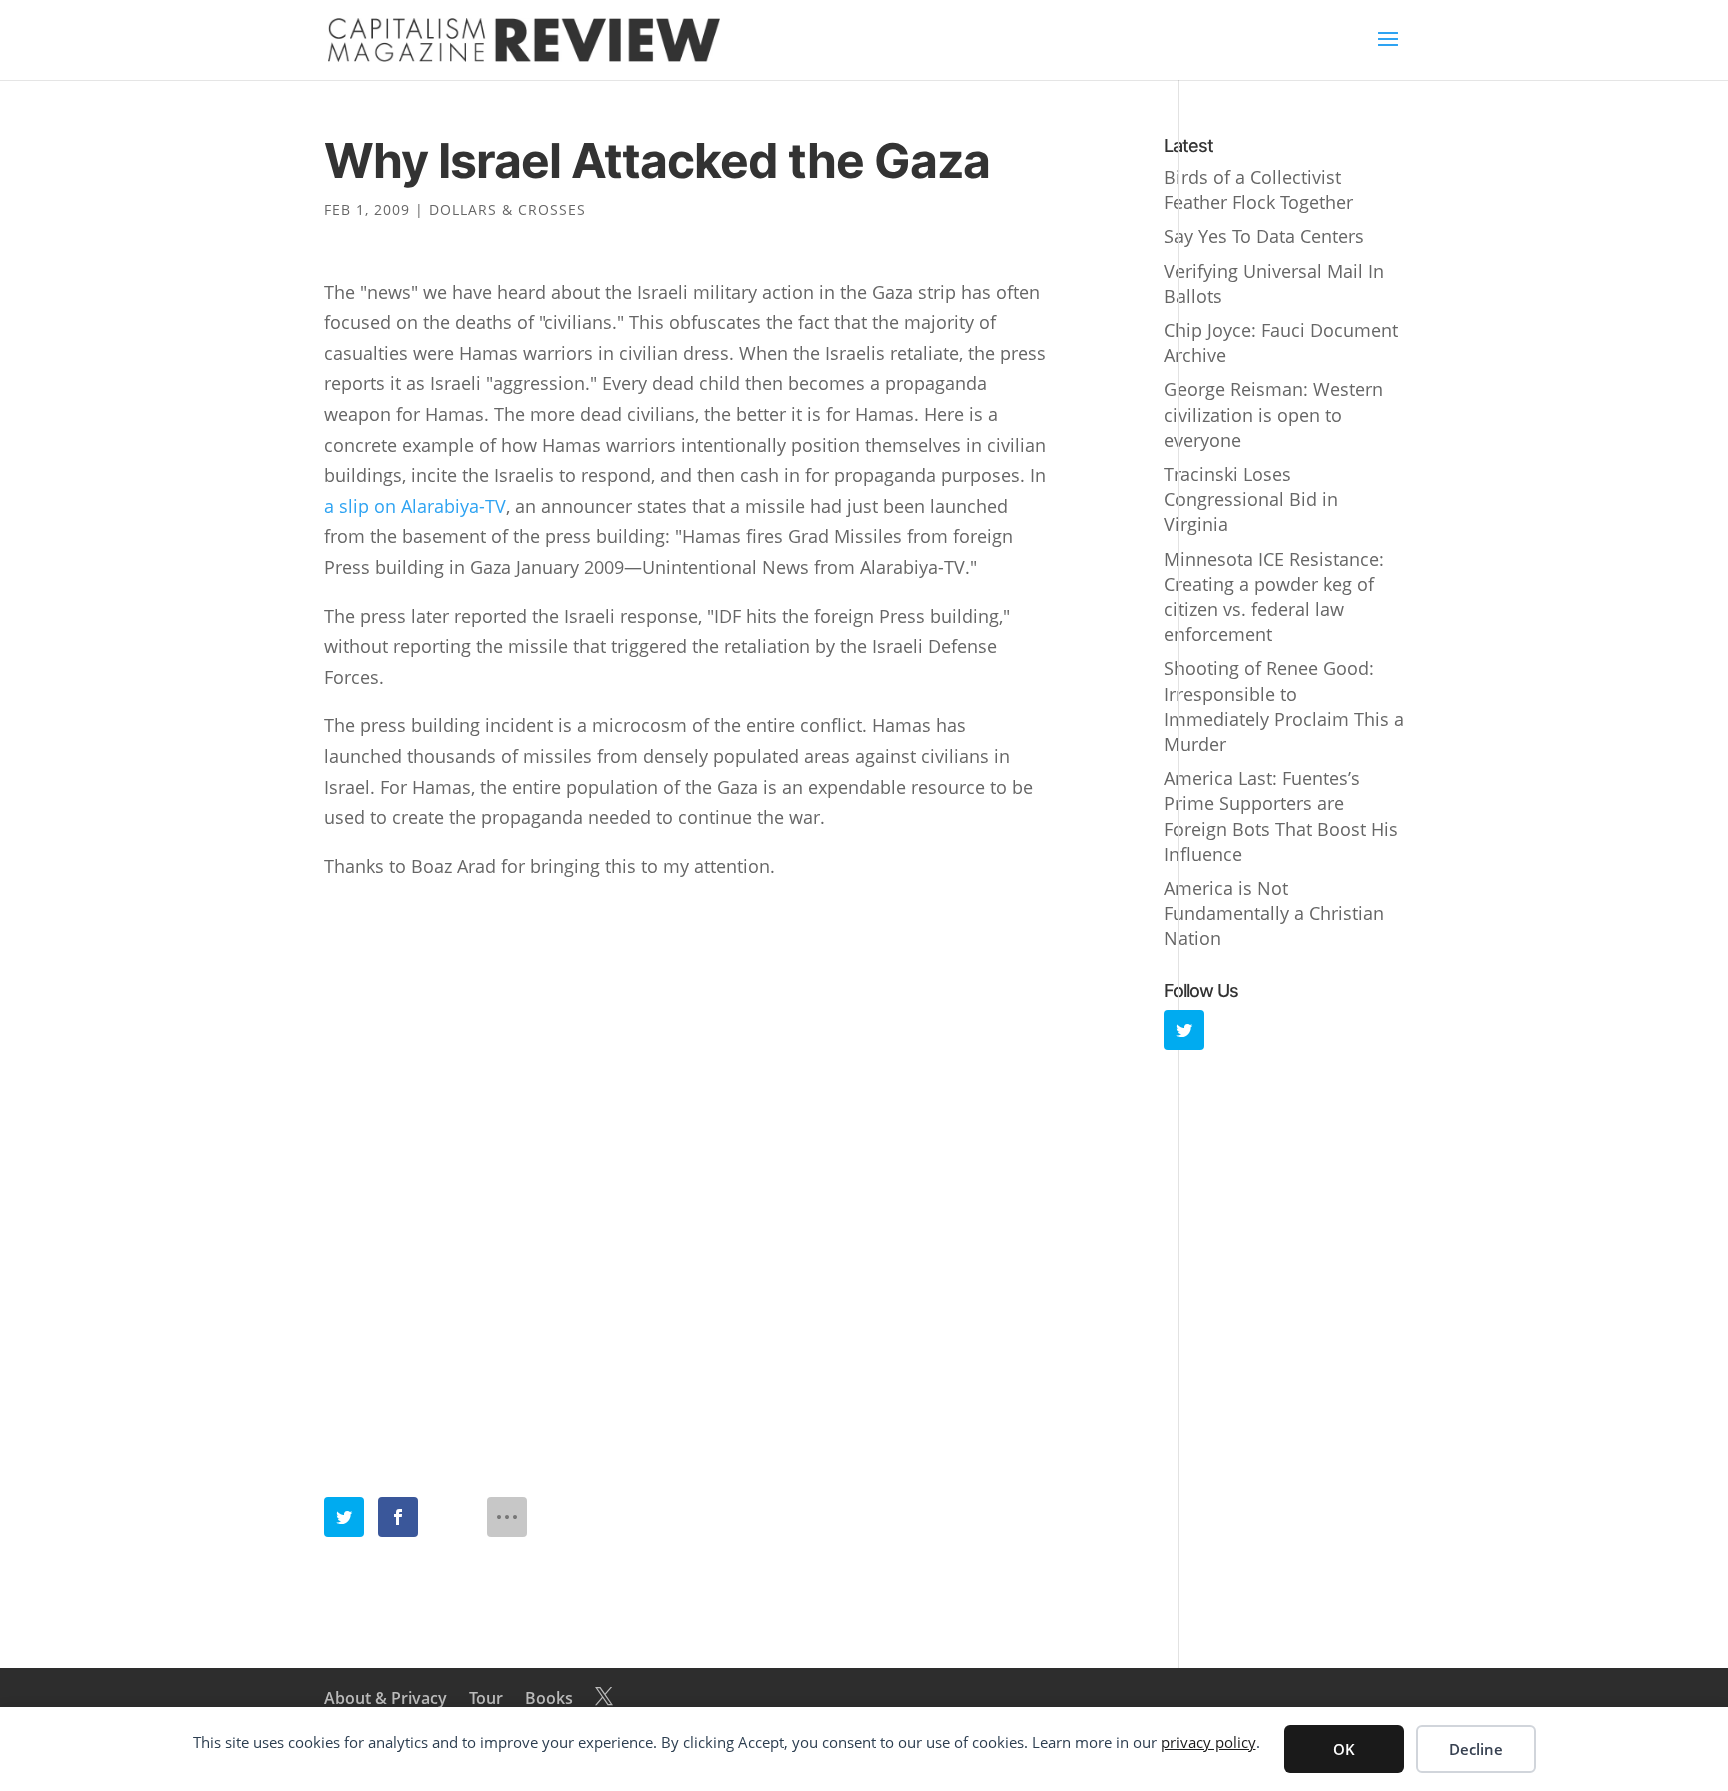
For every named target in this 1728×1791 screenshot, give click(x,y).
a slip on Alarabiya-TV (415, 506)
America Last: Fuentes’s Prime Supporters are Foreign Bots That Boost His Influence (1281, 816)
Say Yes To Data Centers (1264, 236)
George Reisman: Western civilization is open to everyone (1273, 414)
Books (549, 1698)
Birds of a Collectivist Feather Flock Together (1258, 189)
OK (1344, 1749)
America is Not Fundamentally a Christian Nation (1274, 913)
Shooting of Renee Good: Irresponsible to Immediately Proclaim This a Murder (1284, 706)
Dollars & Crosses (507, 209)
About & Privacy (385, 1698)
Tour (486, 1698)
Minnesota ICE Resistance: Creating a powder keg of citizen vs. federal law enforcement (1274, 597)
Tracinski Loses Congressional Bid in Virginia (1251, 499)
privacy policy (1208, 1742)
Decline (1476, 1749)
